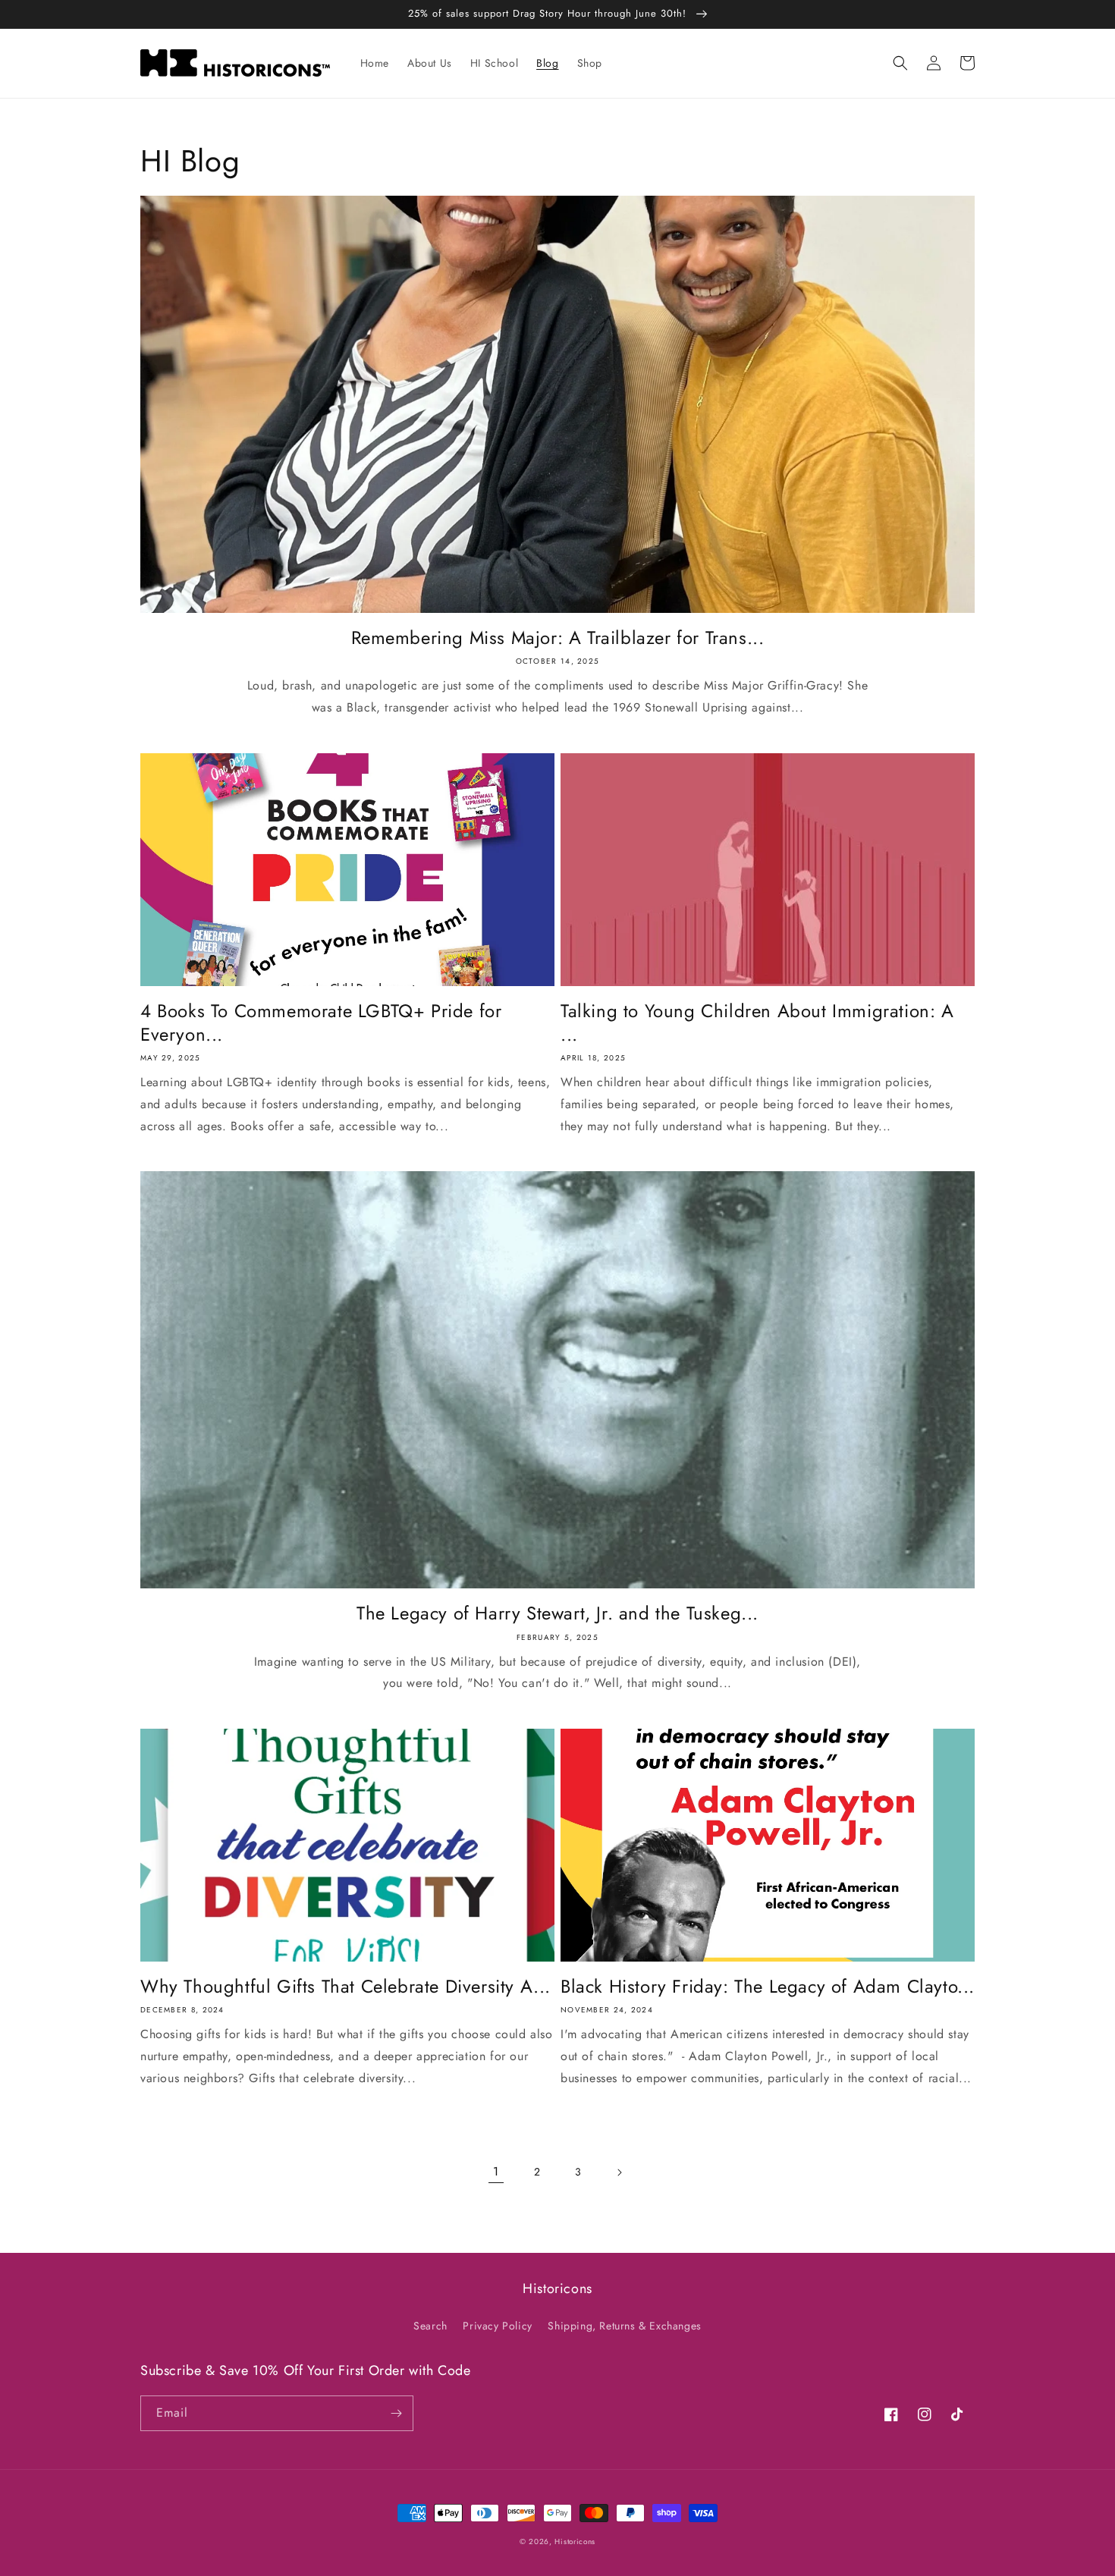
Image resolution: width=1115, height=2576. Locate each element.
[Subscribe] (396, 2413)
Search (430, 2326)
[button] (900, 63)
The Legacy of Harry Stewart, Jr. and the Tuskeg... (557, 1613)
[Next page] (619, 2172)
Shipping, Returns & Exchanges (624, 2326)
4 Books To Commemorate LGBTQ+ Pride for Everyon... (321, 1023)
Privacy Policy (497, 2326)
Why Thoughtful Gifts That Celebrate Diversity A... (345, 1986)
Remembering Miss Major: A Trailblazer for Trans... (558, 638)
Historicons (575, 2541)
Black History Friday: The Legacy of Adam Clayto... (768, 1986)
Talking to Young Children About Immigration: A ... (757, 1023)
